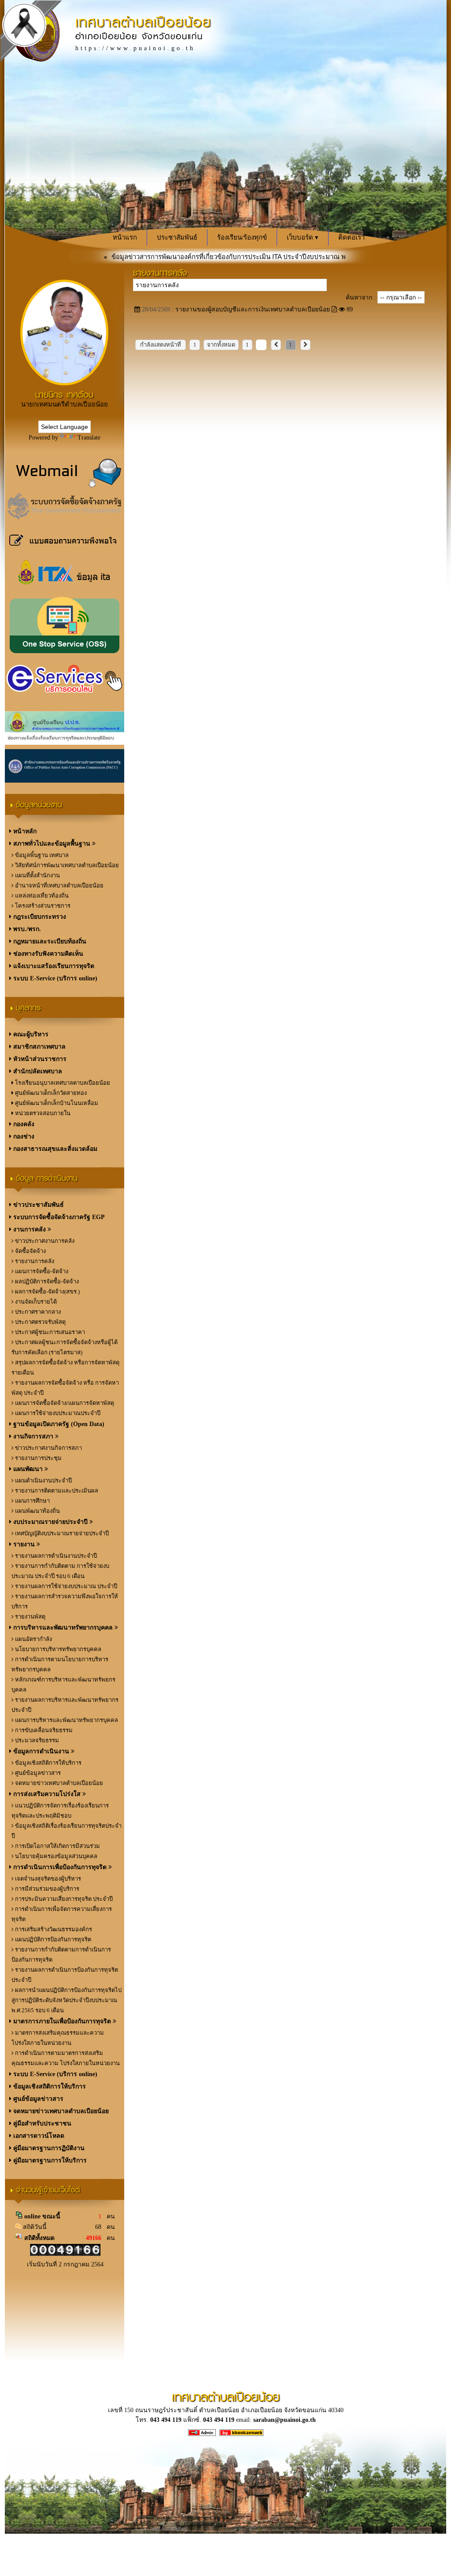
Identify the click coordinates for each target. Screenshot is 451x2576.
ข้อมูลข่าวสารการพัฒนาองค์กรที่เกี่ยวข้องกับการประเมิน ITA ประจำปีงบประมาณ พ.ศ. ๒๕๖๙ (206, 257)
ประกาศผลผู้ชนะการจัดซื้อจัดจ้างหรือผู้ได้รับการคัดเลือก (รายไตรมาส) (65, 1347)
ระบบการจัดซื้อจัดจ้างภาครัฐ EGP (58, 1217)
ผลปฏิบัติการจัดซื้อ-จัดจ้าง (46, 1281)
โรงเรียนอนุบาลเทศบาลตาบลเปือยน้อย (62, 1083)
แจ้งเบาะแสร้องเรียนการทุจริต (53, 966)
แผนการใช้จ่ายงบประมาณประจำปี (57, 1413)
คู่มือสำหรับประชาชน (41, 2123)
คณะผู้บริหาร (30, 1034)
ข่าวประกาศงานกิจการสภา (48, 1448)
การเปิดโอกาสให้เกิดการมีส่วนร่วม (57, 1846)
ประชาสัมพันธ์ (177, 237)
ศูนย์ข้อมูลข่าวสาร (37, 1773)
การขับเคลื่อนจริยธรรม (43, 1730)
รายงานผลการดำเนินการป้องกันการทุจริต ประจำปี (65, 1975)
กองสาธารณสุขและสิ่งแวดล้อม (54, 1149)
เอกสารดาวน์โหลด (38, 2136)
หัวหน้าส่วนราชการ (39, 1059)
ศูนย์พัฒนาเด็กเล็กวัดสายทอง (50, 1093)
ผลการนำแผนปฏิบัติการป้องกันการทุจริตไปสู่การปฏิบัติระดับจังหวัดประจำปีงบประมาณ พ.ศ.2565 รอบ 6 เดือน (67, 2000)
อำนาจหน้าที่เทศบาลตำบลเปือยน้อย (59, 885)
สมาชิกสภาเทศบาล (39, 1047)
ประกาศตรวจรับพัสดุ (40, 1322)
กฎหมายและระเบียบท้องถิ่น (49, 941)
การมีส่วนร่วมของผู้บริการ (46, 1889)
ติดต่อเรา (351, 237)
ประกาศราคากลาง (37, 1312)
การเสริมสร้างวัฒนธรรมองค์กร (53, 1929)
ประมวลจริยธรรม (36, 1740)
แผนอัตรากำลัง (33, 1639)
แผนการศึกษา (32, 1501)
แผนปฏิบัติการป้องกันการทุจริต (52, 1939)
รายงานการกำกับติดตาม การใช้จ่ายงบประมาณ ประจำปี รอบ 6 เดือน (60, 1571)
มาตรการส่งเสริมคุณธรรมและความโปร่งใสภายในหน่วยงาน (58, 2038)
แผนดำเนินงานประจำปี (43, 1480)
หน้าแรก (125, 237)
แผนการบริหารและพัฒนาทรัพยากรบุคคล (66, 1720)
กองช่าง (23, 1136)
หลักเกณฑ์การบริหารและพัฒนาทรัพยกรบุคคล (63, 1685)
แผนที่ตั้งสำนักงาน (37, 875)
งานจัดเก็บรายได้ (35, 1302)
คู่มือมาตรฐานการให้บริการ (49, 2160)
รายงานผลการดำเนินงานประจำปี (55, 1556)
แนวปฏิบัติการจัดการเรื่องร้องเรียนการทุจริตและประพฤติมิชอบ (60, 1811)
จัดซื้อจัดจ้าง (30, 1251)
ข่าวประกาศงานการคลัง (44, 1241)
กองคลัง (23, 1124)
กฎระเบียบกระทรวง (39, 917)
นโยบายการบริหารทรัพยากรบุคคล (57, 1649)
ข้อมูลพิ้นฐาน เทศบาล (41, 855)
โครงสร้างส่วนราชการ (42, 906)
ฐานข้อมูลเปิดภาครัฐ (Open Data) (58, 1424)
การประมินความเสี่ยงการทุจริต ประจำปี (63, 1899)
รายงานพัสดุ (30, 1617)
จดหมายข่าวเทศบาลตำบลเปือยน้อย (58, 1783)
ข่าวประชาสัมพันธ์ (38, 1205)
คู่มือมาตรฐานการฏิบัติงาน (48, 2148)
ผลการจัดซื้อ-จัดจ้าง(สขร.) (47, 1292)
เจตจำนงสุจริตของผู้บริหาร (47, 1879)
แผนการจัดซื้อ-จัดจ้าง (41, 1271)
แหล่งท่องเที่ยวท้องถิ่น (41, 896)
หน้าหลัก (24, 831)
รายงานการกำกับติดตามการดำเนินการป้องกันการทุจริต (61, 1955)
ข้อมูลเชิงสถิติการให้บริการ (48, 1763)
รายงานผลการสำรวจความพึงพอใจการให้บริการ (65, 1601)
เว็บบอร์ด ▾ (303, 237)
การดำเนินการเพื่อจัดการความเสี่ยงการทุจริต (62, 1914)
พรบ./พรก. (26, 929)
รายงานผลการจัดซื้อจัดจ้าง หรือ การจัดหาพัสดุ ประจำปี (65, 1388)
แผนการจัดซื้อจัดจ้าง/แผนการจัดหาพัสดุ (64, 1403)
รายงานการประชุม (38, 1458)
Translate (89, 438)
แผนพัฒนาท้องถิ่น (37, 1511)
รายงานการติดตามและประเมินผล (56, 1491)
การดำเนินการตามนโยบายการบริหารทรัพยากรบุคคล (60, 1664)
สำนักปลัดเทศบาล (37, 1071)
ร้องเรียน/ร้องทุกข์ (242, 237)
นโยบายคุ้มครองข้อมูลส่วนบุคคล (55, 1856)
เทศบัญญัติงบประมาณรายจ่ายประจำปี (61, 1533)
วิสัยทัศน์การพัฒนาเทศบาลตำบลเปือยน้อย (66, 865)
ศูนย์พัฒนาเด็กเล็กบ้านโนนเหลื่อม (56, 1103)
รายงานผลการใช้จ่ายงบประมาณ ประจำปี (65, 1586)
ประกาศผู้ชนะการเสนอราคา (49, 1332)
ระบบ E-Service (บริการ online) (54, 978)
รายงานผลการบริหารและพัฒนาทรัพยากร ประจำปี (65, 1705)
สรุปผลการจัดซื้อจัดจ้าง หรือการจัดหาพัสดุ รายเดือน (65, 1367)
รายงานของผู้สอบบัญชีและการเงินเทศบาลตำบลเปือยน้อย (253, 309)
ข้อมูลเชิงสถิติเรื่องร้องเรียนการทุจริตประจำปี (67, 1831)
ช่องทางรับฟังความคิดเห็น (47, 954)
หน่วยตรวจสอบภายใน (42, 1113)
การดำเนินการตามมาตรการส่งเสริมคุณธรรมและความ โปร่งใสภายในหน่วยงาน (66, 2058)
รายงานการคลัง (34, 1261)
